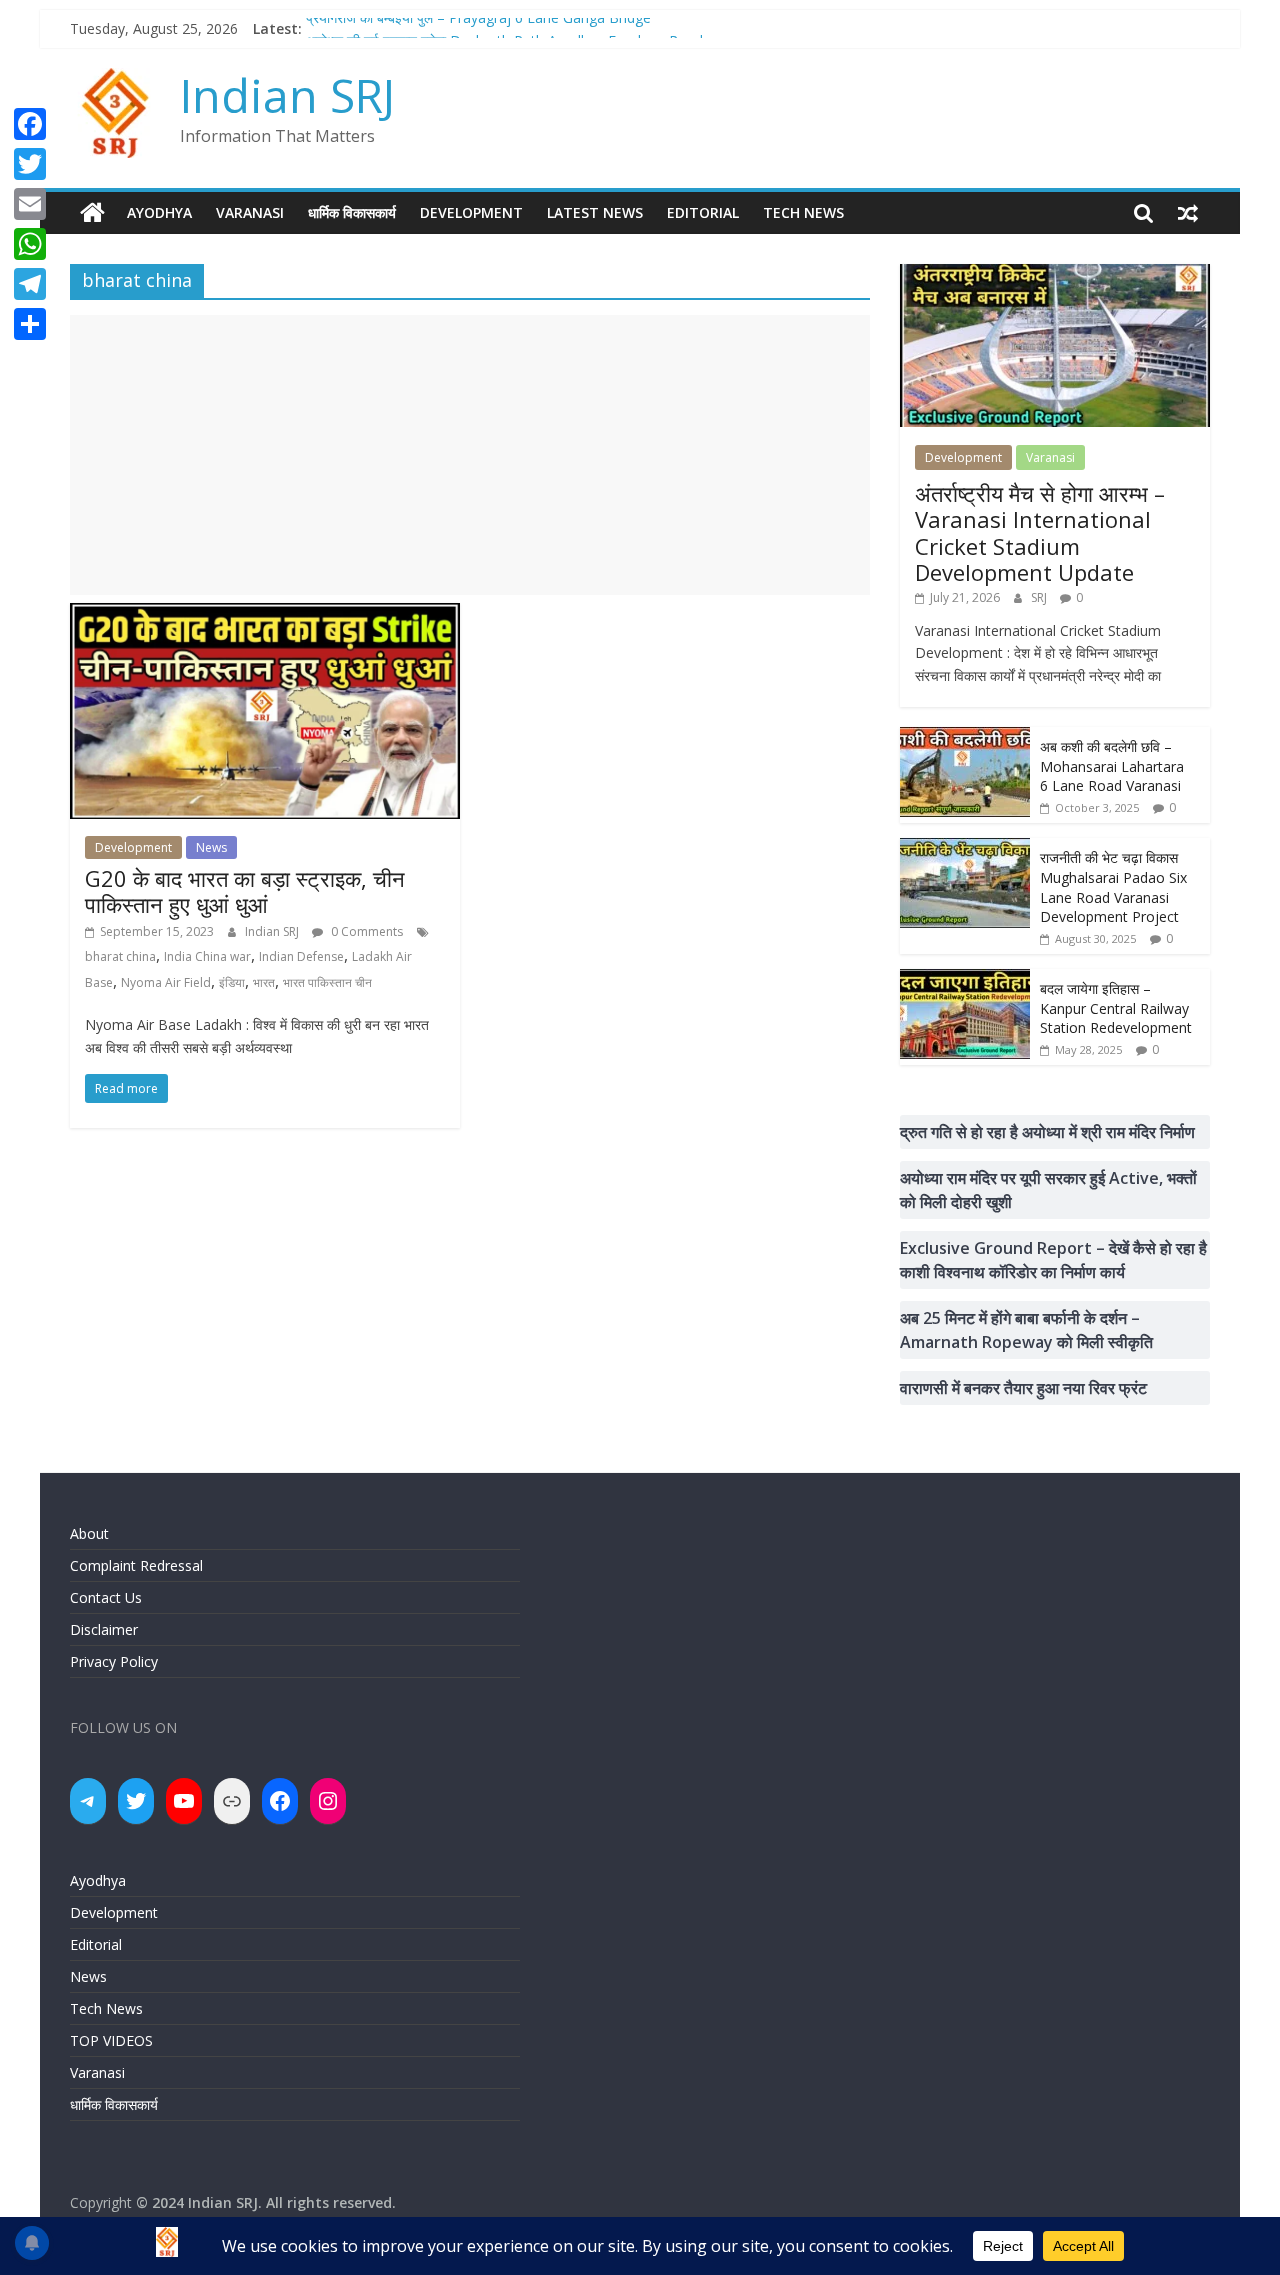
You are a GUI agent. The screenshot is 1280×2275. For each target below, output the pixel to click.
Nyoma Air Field (166, 982)
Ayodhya (159, 212)
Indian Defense (301, 956)
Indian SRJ (287, 95)
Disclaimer (104, 1629)
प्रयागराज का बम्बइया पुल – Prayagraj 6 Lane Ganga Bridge (478, 28)
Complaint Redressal (136, 1565)
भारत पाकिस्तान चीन (327, 982)
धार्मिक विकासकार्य (352, 212)
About (89, 1533)
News (211, 847)
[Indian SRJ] (92, 213)
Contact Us (106, 1597)
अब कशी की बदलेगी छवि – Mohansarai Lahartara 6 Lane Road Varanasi (1112, 766)
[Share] (30, 324)
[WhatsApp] (30, 244)
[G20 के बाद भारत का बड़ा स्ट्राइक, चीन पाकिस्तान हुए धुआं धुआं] (265, 615)
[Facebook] (30, 124)
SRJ (1040, 597)
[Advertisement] (470, 455)
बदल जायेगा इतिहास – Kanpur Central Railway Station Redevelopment (1116, 1008)
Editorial (703, 212)
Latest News (595, 212)
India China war (207, 956)
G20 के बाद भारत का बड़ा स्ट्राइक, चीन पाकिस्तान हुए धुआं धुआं (245, 891)
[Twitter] (30, 164)
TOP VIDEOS (111, 2040)
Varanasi (250, 212)
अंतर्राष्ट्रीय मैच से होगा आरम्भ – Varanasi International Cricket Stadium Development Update (1040, 532)
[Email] (30, 204)
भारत (264, 982)
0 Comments (365, 931)
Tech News (803, 212)
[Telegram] (30, 284)
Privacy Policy (114, 1661)
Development (471, 212)
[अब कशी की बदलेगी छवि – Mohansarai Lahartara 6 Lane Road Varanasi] (965, 737)
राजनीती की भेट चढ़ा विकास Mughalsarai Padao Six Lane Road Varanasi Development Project (1113, 887)
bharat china (120, 956)
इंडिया (232, 982)
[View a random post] (1188, 213)
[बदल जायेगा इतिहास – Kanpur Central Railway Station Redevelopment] (965, 979)
